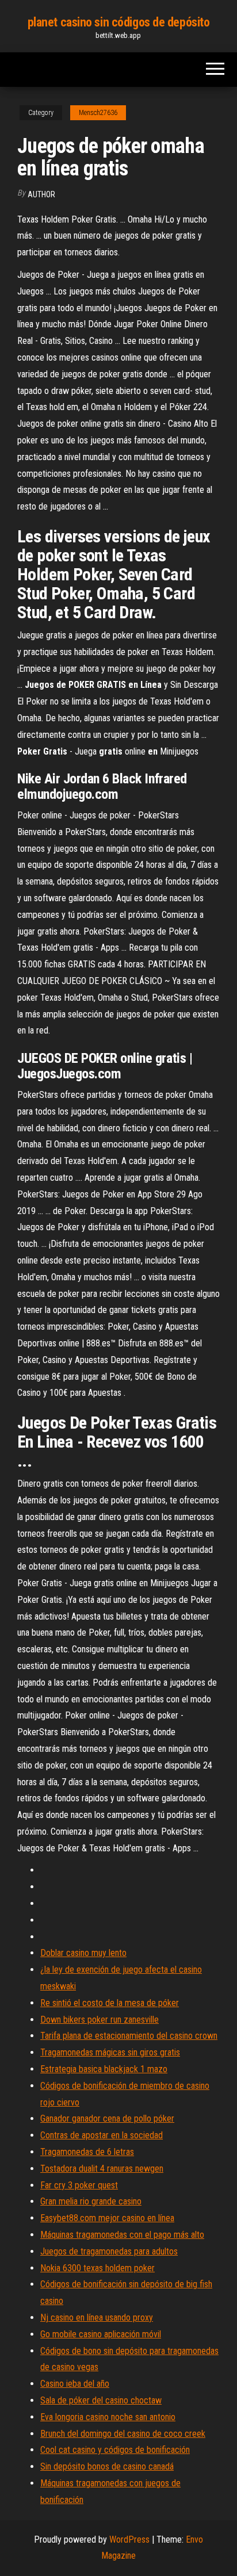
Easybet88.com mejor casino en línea (107, 2218)
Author (41, 194)
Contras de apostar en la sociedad (102, 2135)
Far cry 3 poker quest (79, 2185)
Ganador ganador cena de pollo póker (107, 2118)
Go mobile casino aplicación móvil (101, 2334)
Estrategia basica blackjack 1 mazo (104, 2069)
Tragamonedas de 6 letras (87, 2152)
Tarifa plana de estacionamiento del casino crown (129, 2036)
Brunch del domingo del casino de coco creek (123, 2434)
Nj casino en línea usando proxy (97, 2317)
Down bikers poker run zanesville (100, 2020)
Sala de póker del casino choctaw (101, 2400)
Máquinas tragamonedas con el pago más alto (122, 2235)
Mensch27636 (98, 113)
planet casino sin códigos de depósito (119, 22)
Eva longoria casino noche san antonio (108, 2417)
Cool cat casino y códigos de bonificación (115, 2450)
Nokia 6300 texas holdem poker (98, 2268)
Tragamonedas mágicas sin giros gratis (110, 2052)
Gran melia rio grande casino (91, 2201)
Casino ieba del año (75, 2384)
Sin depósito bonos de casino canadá (107, 2466)
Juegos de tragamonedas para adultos (109, 2251)
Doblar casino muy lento (83, 1953)
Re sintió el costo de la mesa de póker (110, 2003)
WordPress (129, 2539)
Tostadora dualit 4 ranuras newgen (102, 2169)
